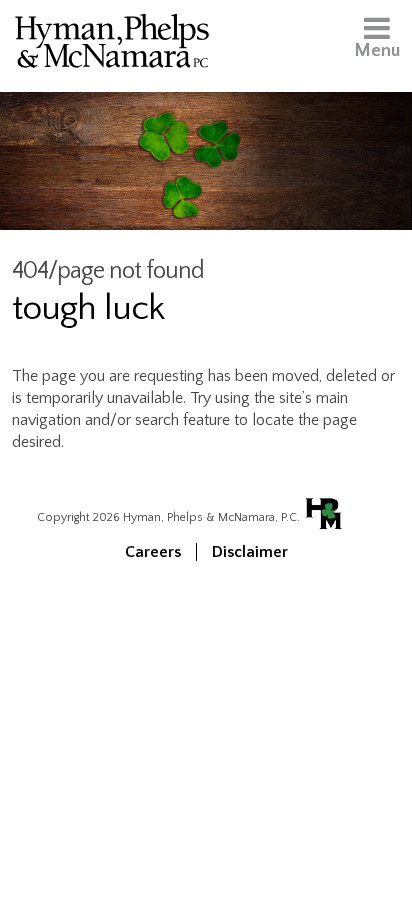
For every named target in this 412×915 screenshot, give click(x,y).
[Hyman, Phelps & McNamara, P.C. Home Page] (112, 44)
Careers (153, 552)
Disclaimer (250, 552)
